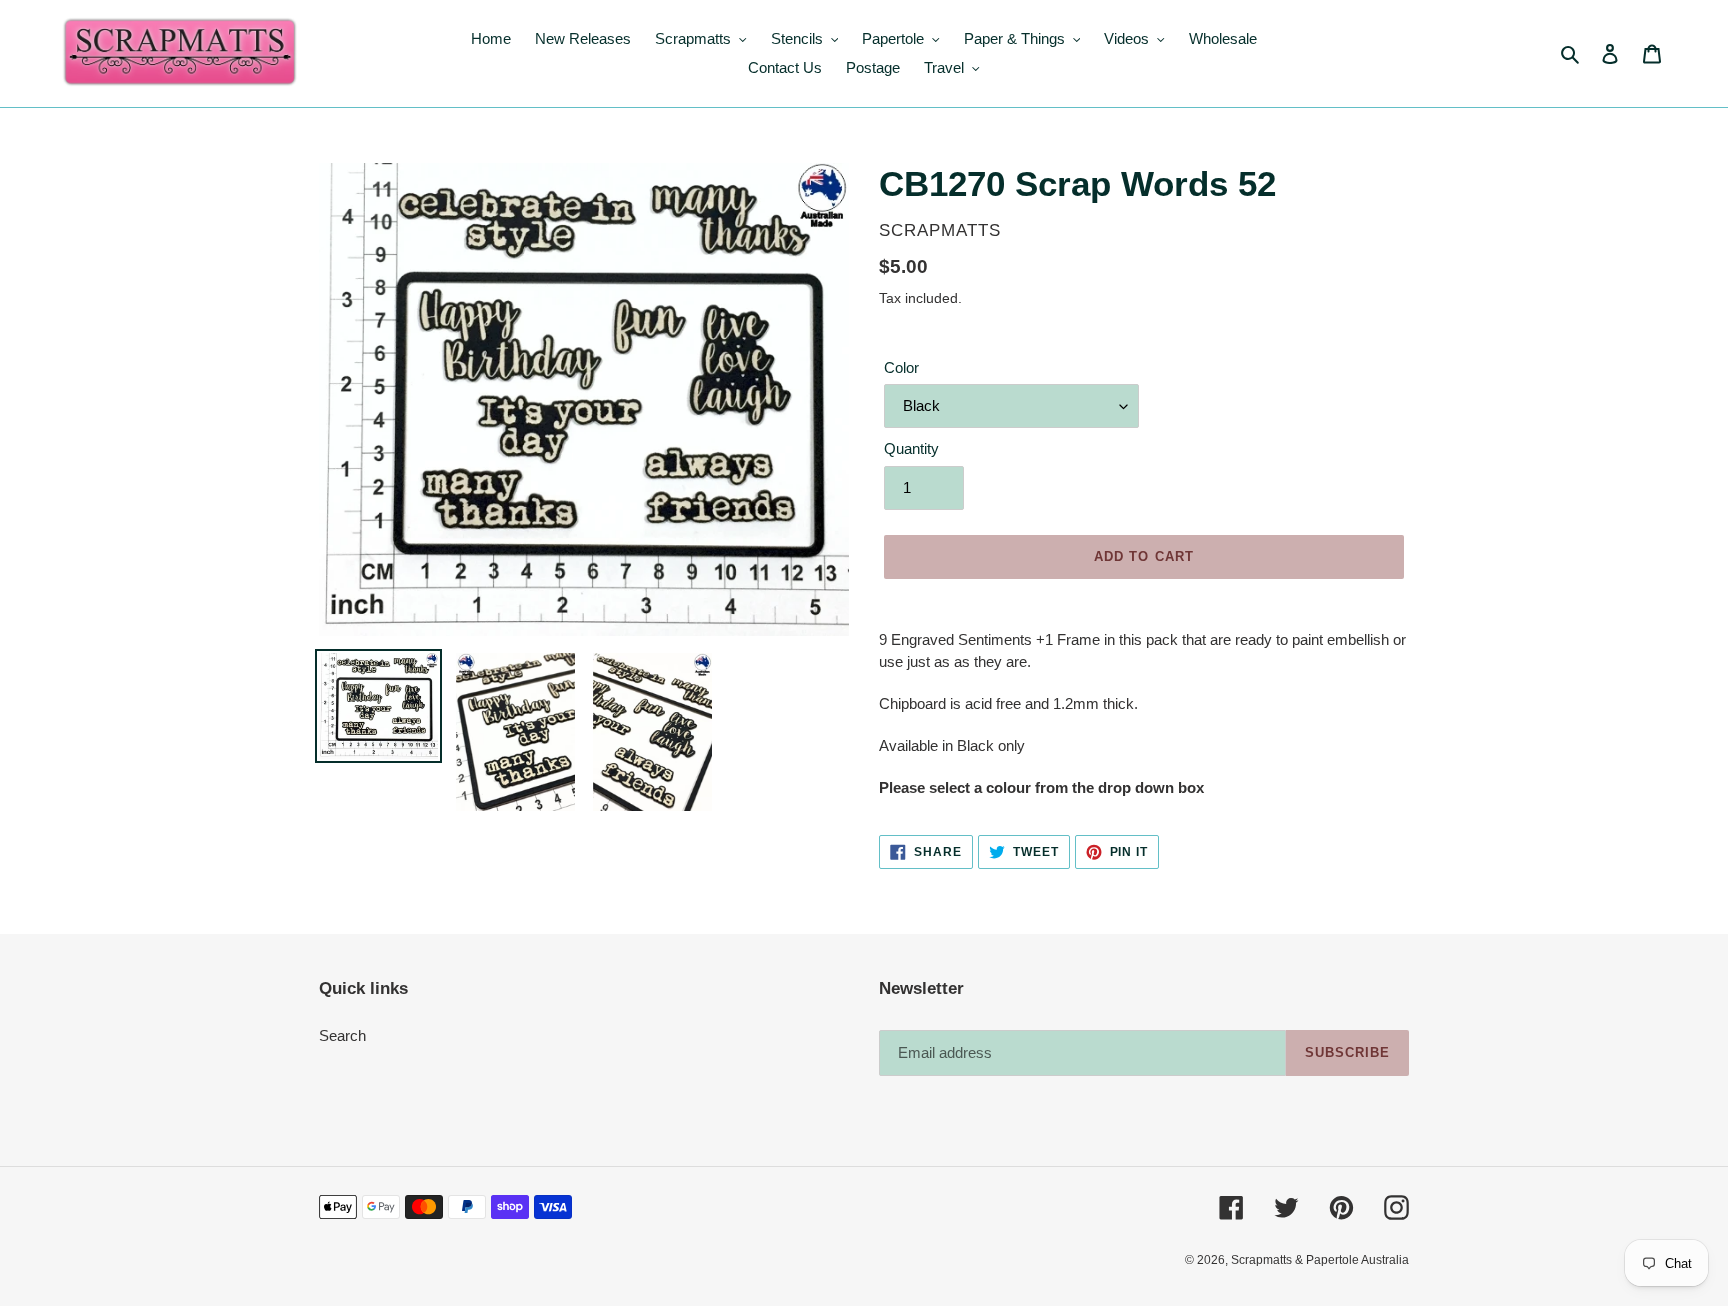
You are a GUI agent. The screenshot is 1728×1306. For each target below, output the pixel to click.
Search (342, 1035)
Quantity (911, 448)
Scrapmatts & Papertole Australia (1320, 1260)
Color (901, 367)
